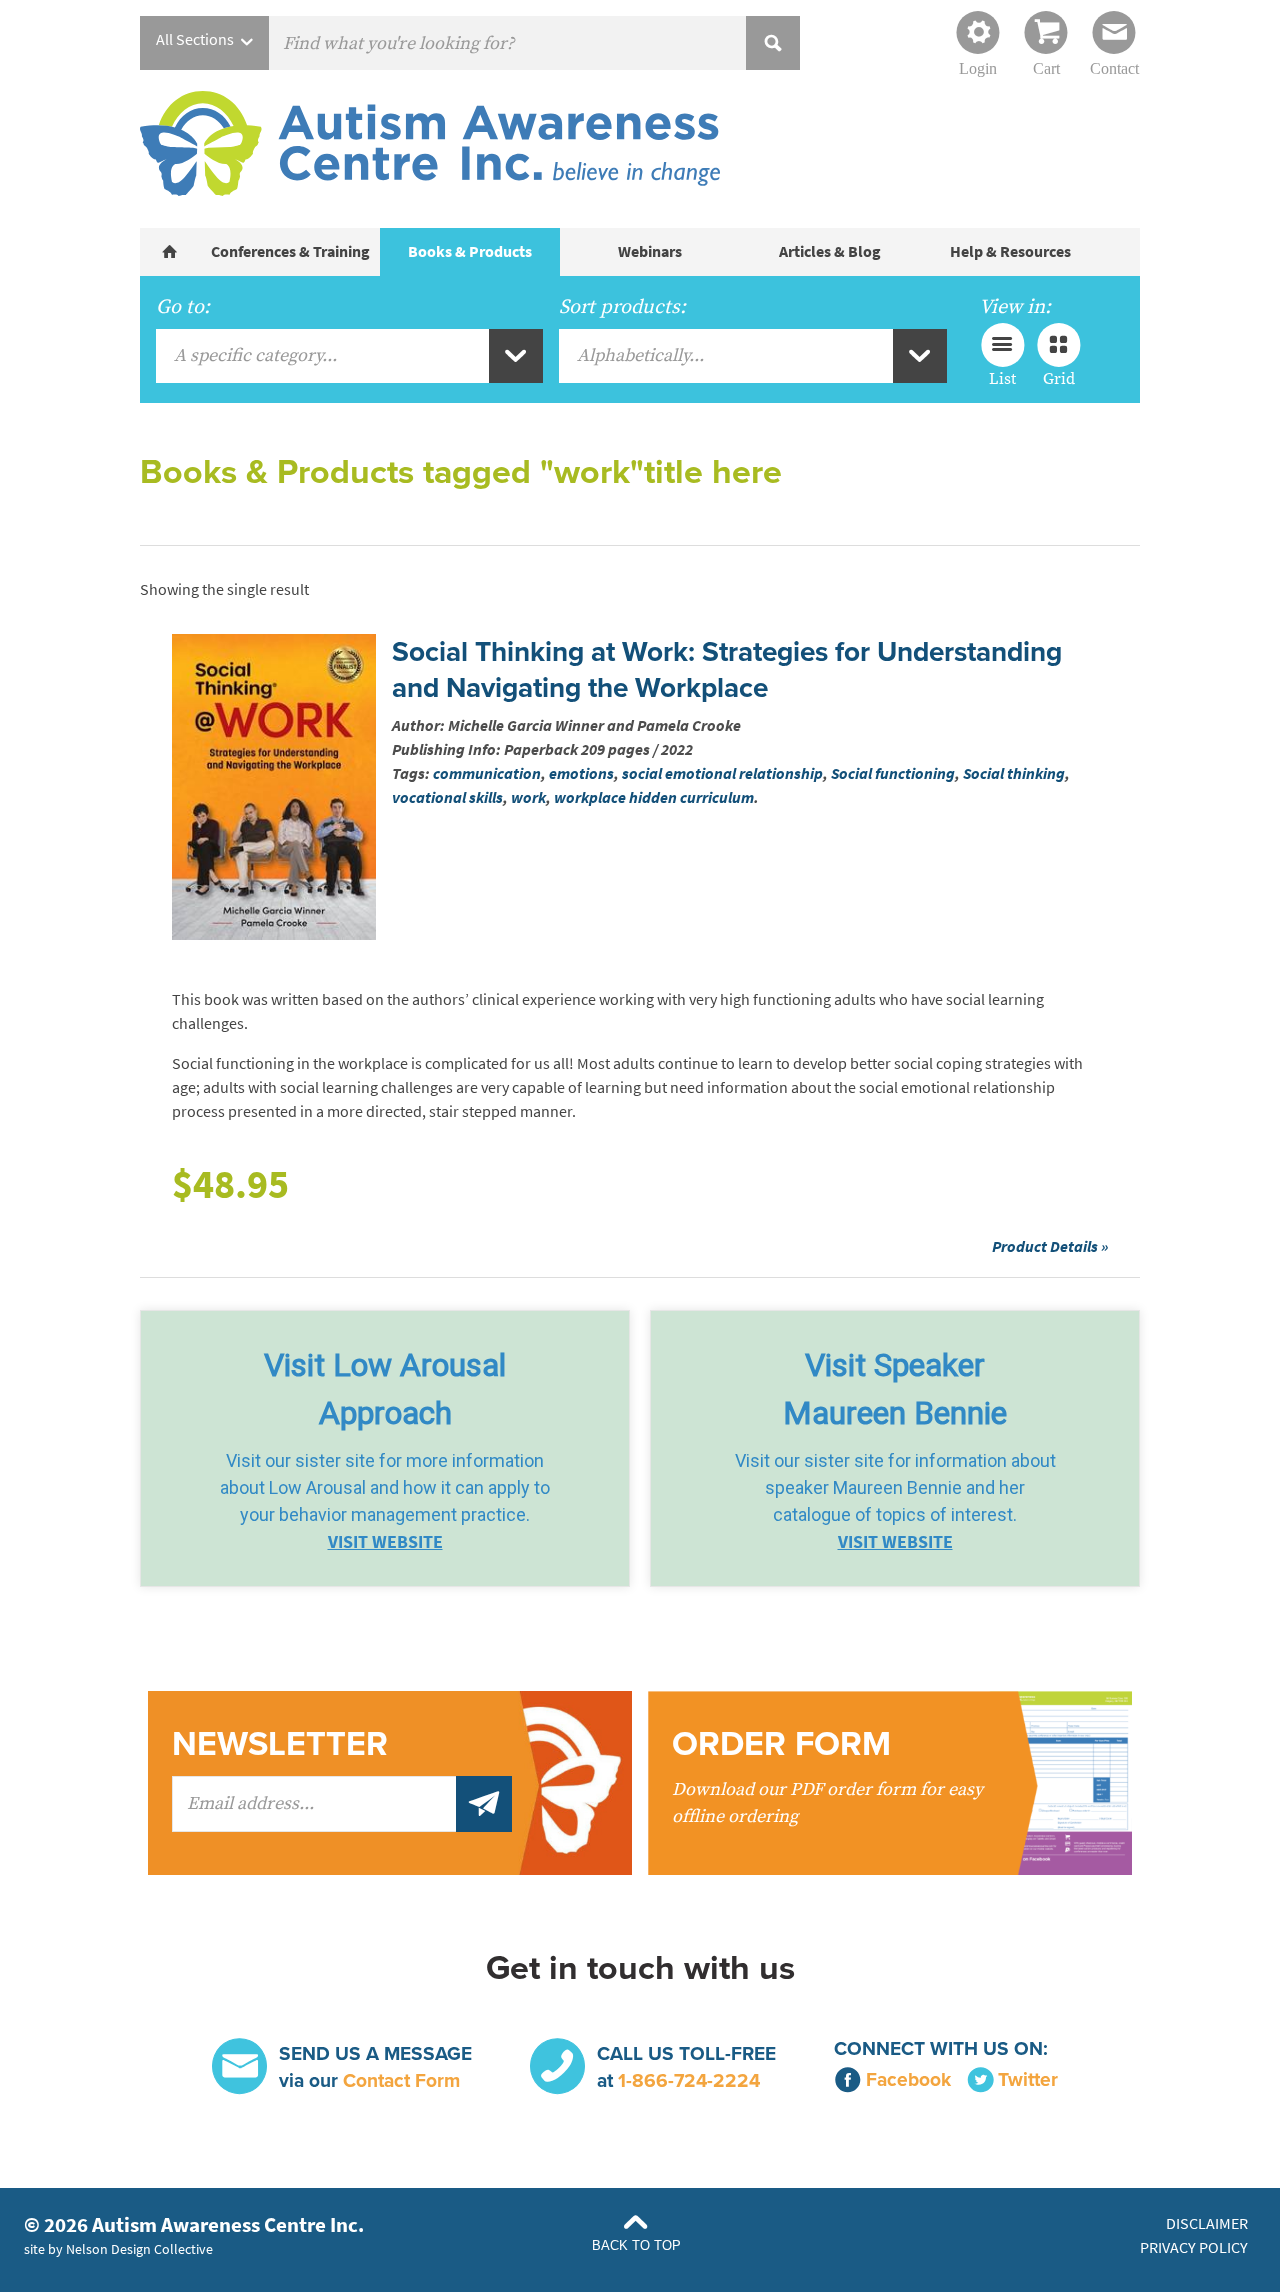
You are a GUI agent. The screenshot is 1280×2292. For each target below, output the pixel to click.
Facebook (908, 2079)
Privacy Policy (1194, 2247)
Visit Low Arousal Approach (385, 1389)
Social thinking (1014, 773)
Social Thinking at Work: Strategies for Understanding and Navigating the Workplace (727, 670)
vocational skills (447, 797)
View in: (1015, 307)
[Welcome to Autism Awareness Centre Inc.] (170, 252)
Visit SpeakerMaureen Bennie (895, 1389)
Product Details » (1050, 1246)
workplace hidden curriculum (654, 797)
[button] (385, 1448)
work (528, 797)
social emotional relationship (722, 773)
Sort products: (622, 307)
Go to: (183, 307)
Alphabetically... (640, 355)
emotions (581, 773)
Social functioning (893, 773)
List (1002, 378)
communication (487, 773)
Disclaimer (1207, 2223)
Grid (1059, 378)
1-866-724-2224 (689, 2080)
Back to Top (636, 2245)
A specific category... (255, 355)
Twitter (1028, 2079)
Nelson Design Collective (139, 2249)
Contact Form (401, 2080)
